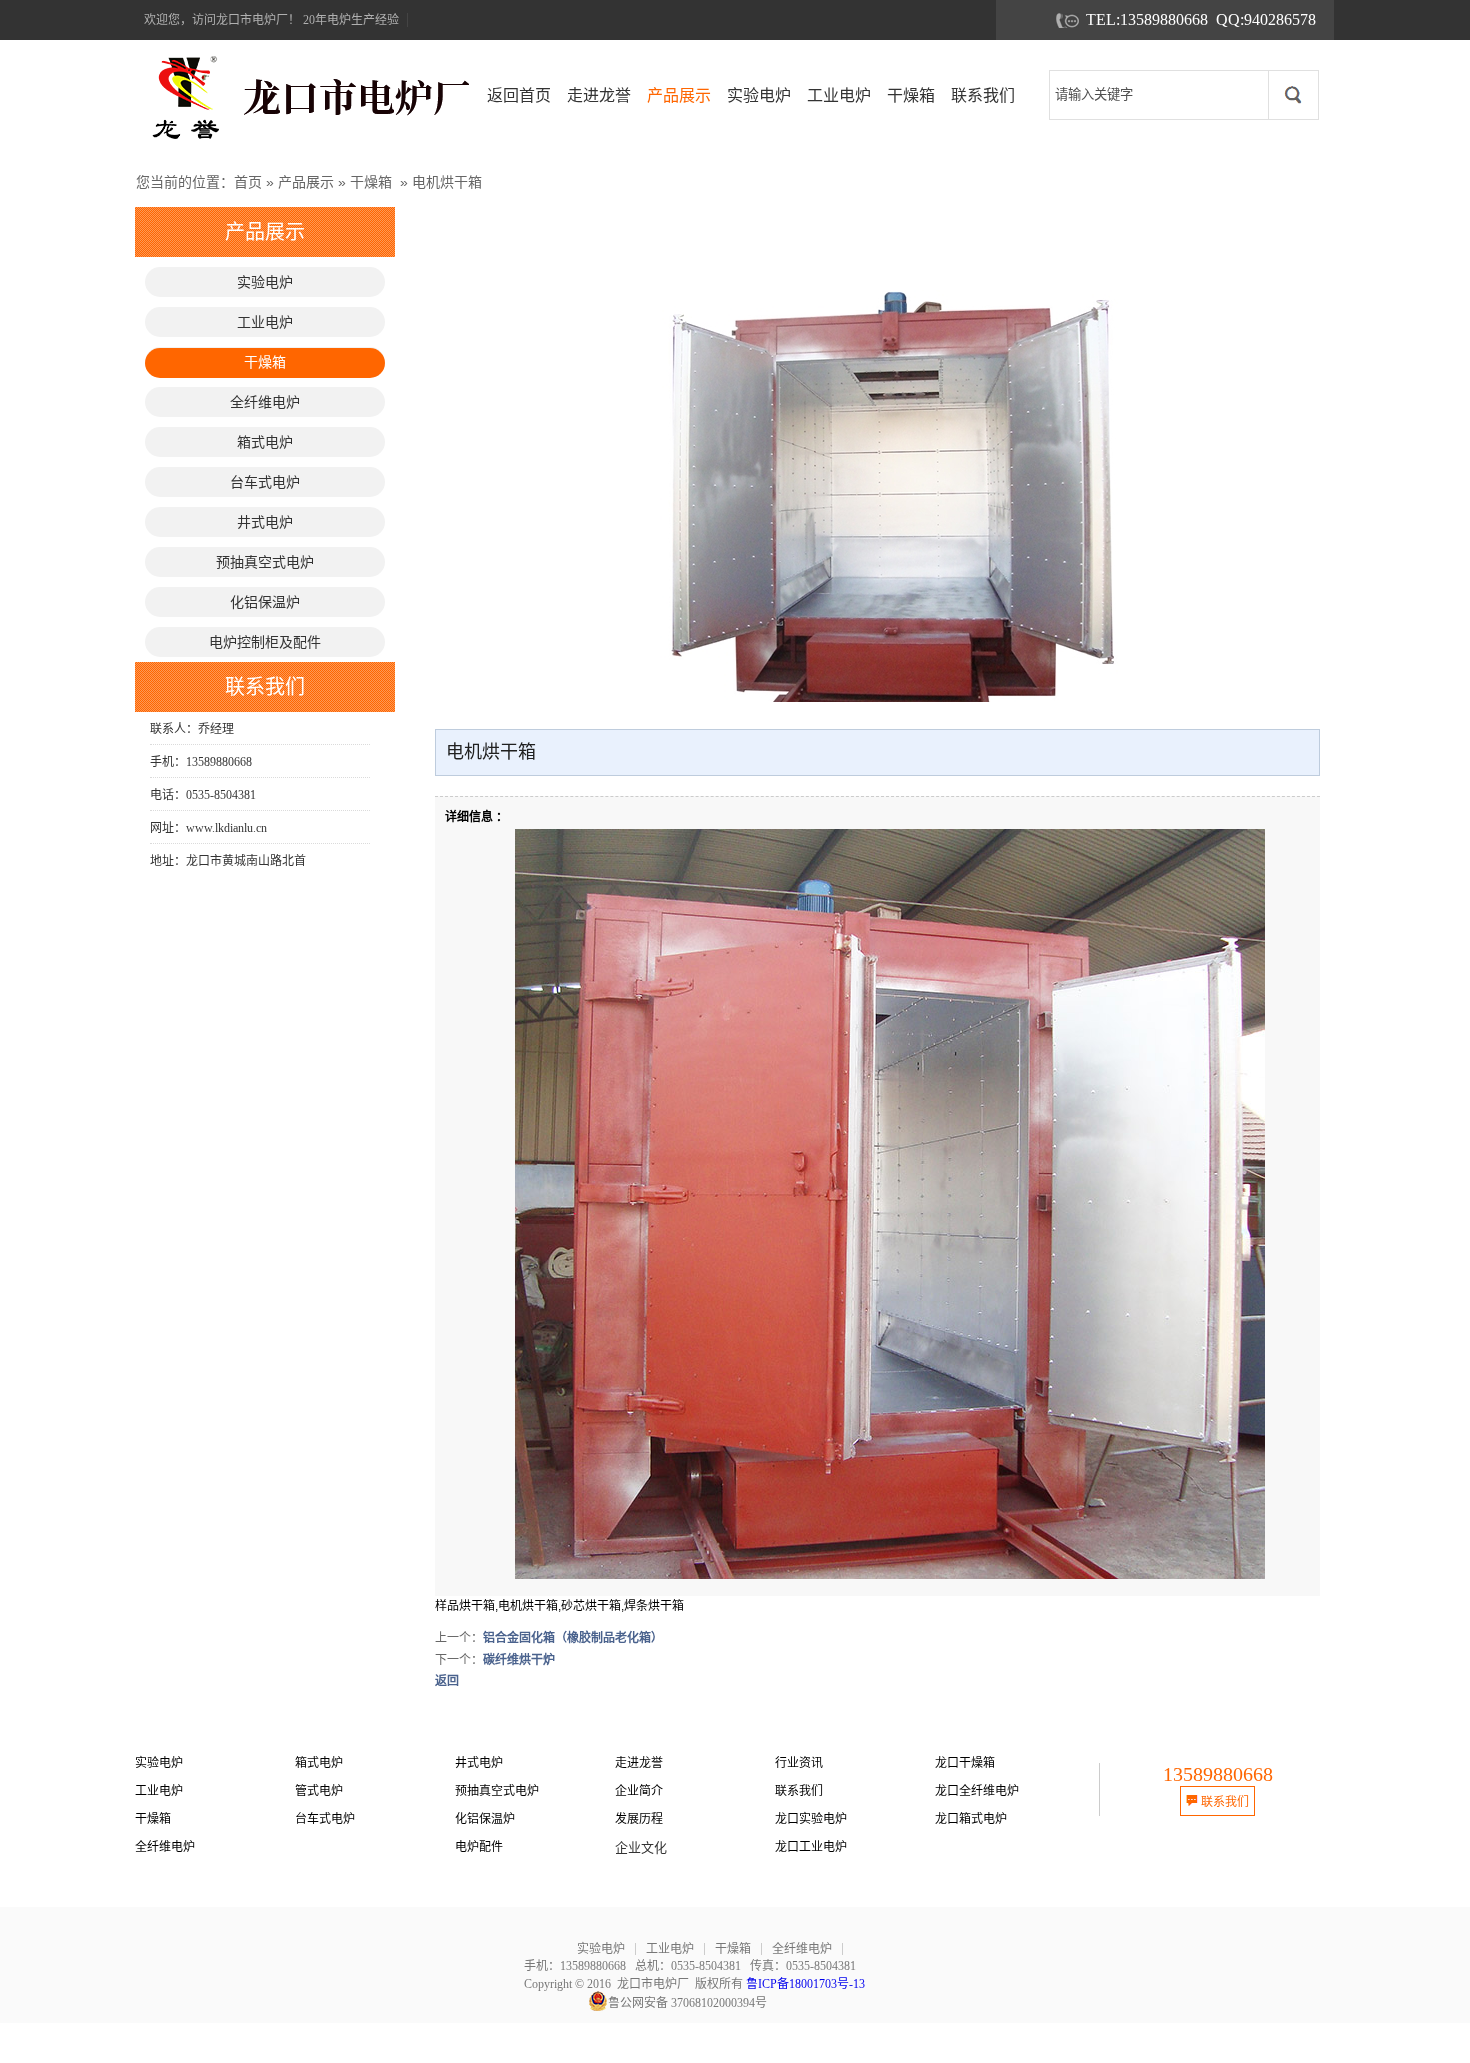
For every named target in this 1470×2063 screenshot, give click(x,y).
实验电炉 (159, 1763)
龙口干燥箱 (965, 1763)
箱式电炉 (319, 1763)
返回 (447, 1681)
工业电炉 (159, 1791)
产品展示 (306, 182)
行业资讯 (799, 1763)
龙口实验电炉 (811, 1819)
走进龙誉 (639, 1763)
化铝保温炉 (485, 1819)
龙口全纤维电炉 (977, 1791)
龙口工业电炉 (811, 1847)
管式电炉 (319, 1791)
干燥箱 (371, 182)
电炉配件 (479, 1847)
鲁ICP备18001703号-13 (805, 1984)
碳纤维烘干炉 (519, 1660)
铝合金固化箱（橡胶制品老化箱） (573, 1638)
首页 (248, 182)
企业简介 (639, 1791)
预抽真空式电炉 (497, 1791)
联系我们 (799, 1791)
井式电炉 (479, 1763)
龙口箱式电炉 (971, 1819)
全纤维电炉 (165, 1847)
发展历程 (639, 1819)
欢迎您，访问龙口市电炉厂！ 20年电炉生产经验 (271, 20)
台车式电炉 (325, 1819)
